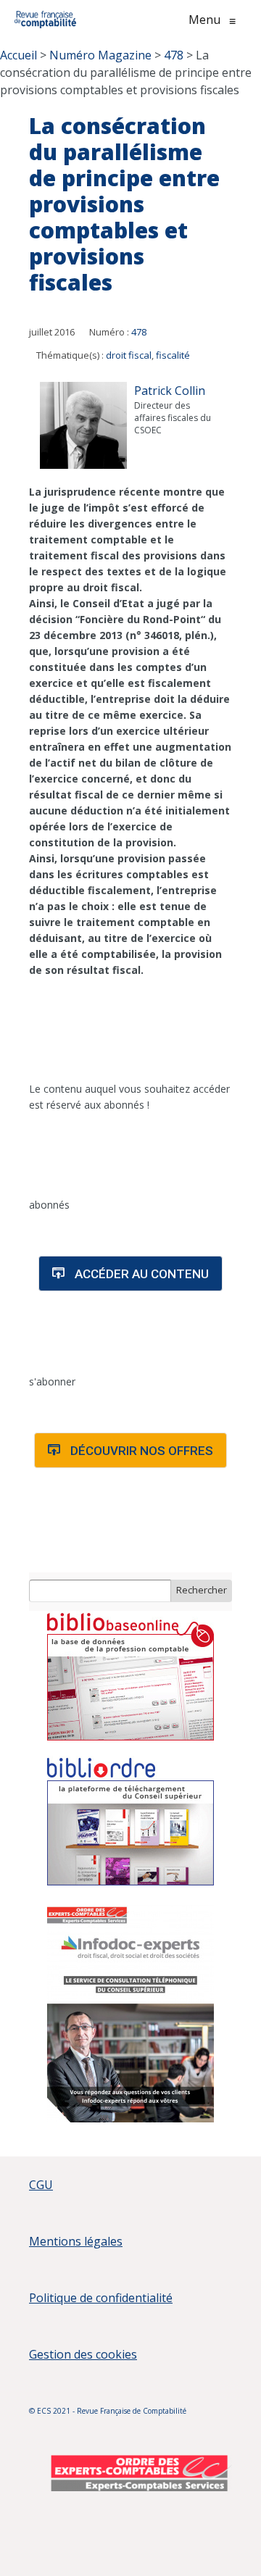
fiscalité (173, 355)
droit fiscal (129, 355)
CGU (41, 2185)
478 (139, 332)
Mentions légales (76, 2241)
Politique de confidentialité (101, 2298)
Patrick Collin (170, 391)
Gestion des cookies (83, 2354)
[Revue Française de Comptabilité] (45, 20)
